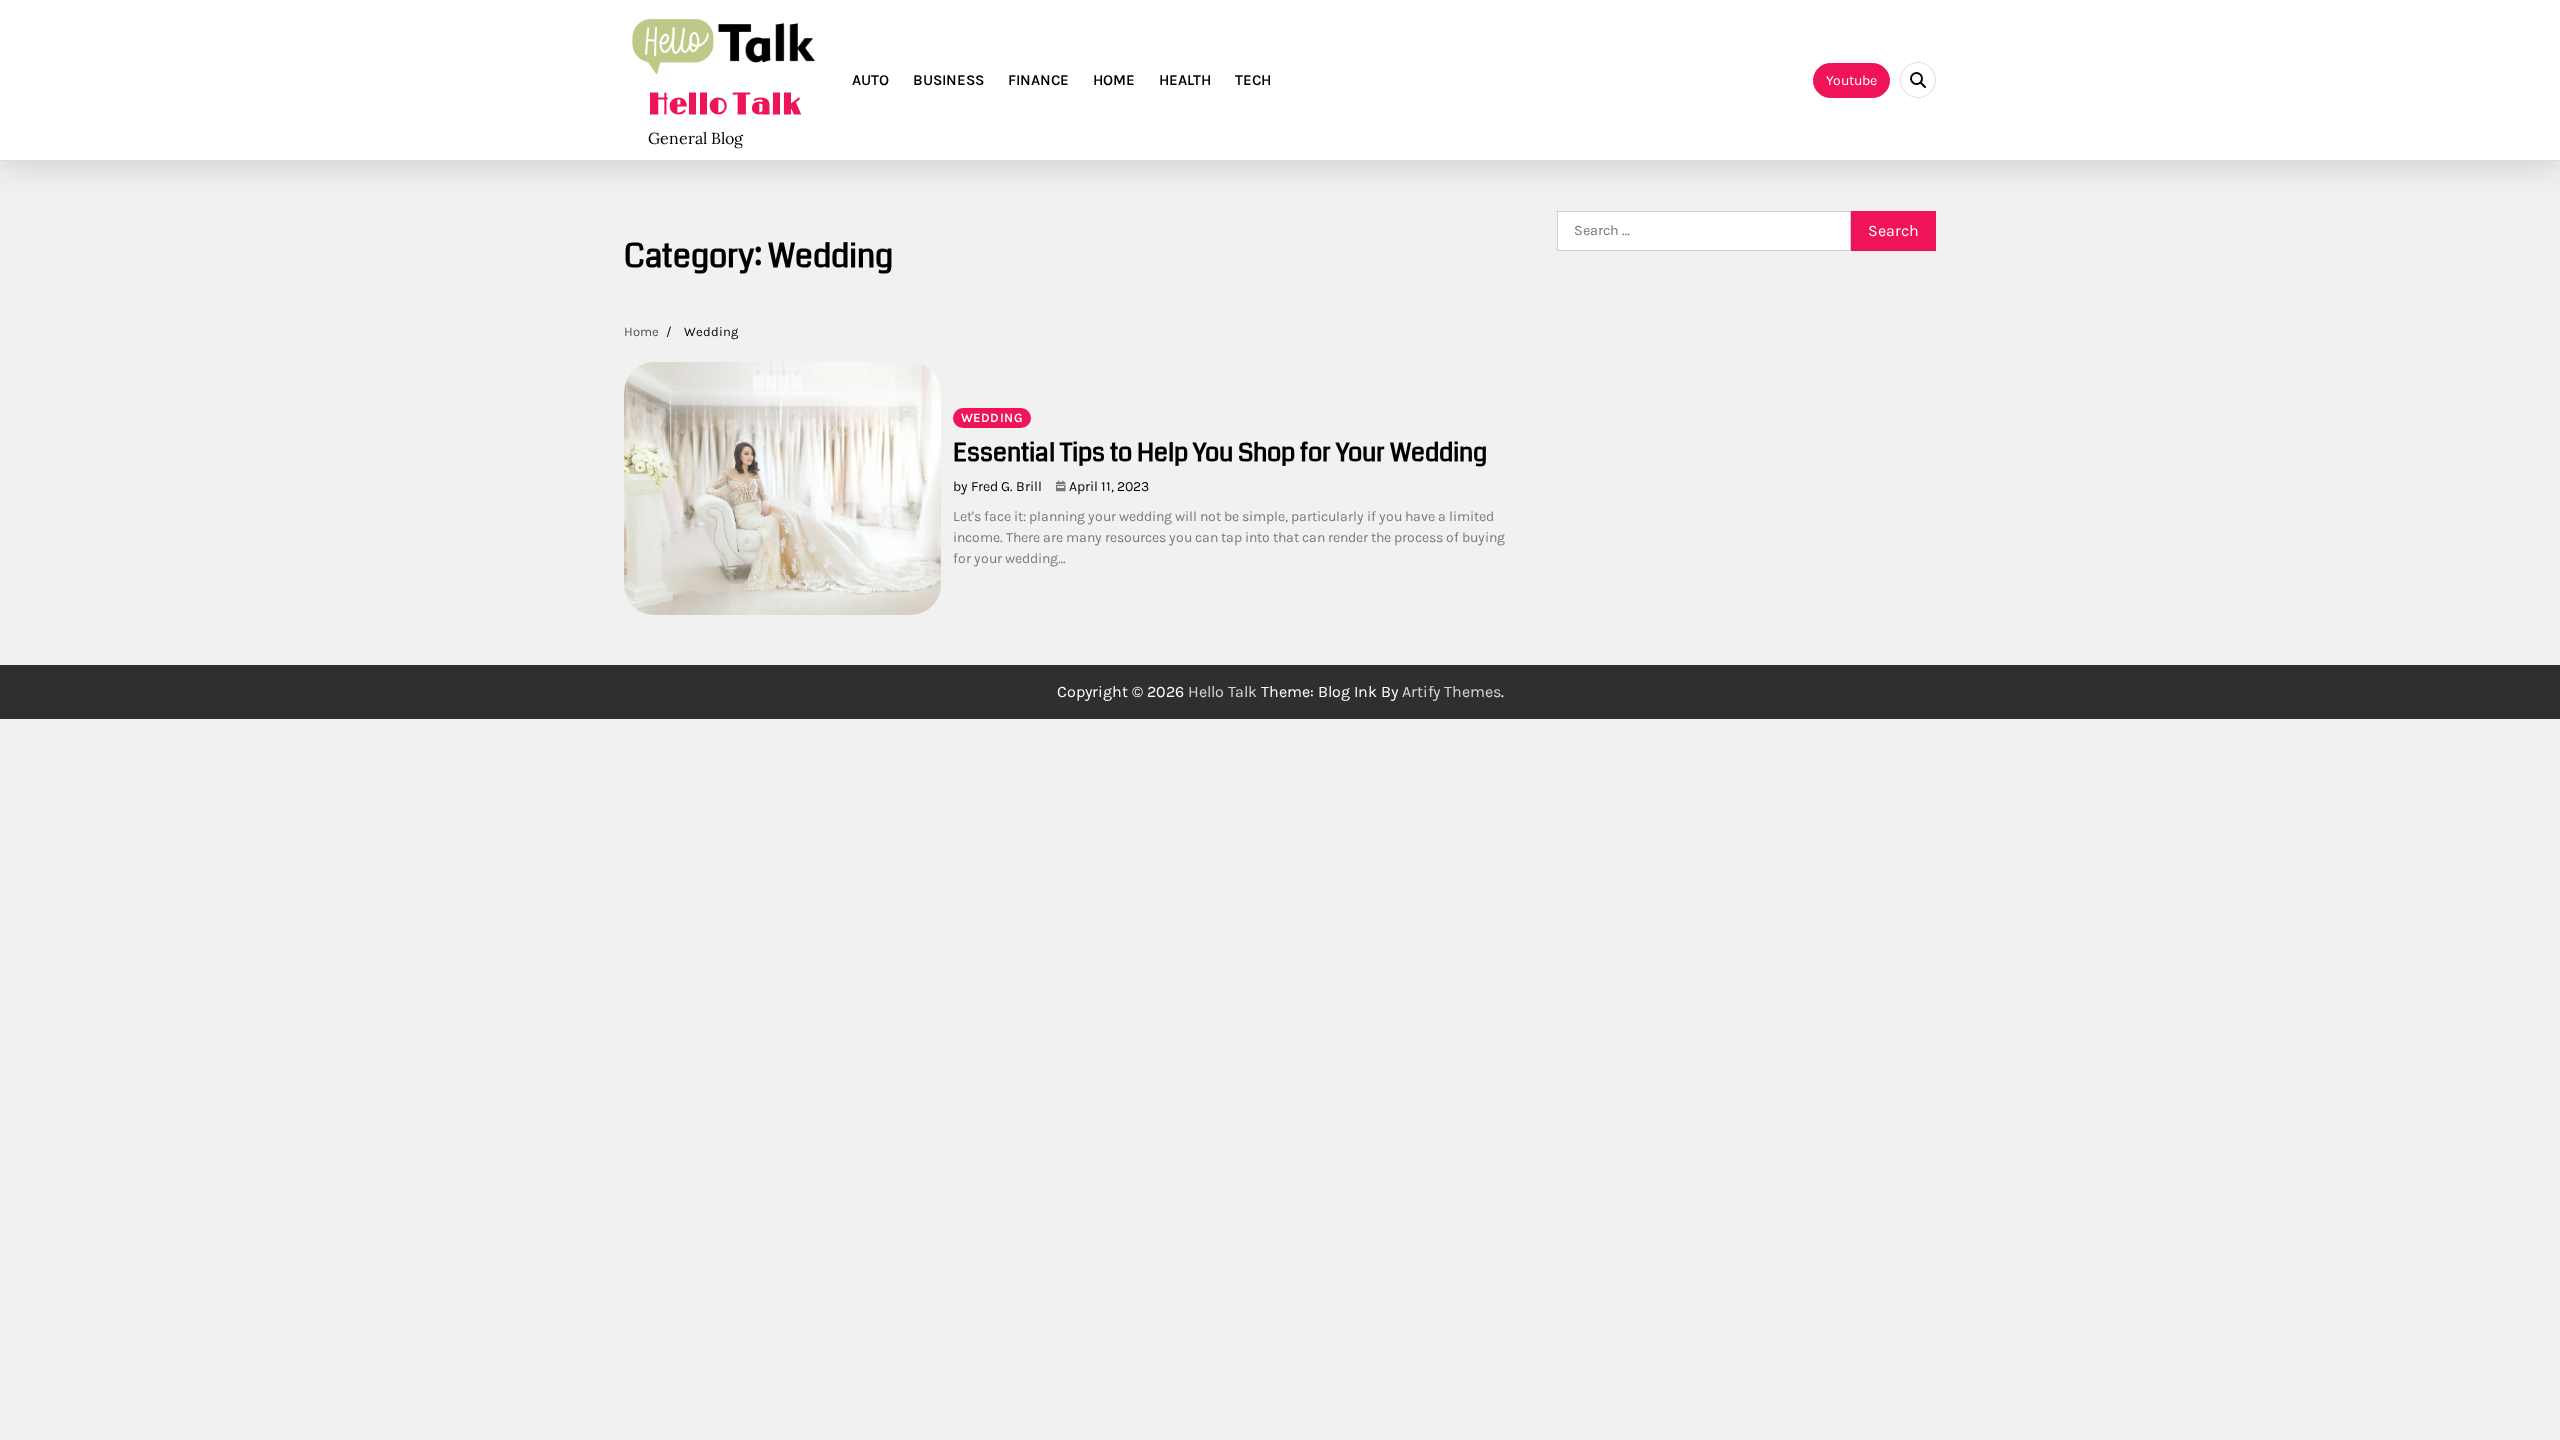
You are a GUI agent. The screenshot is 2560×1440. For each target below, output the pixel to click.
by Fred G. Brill (997, 486)
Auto (870, 80)
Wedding (992, 417)
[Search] (1918, 80)
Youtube (1851, 80)
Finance (1038, 80)
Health (1185, 80)
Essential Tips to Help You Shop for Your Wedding (1222, 453)
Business (948, 80)
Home (1114, 80)
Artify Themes (1451, 691)
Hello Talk (724, 105)
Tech (1253, 80)
